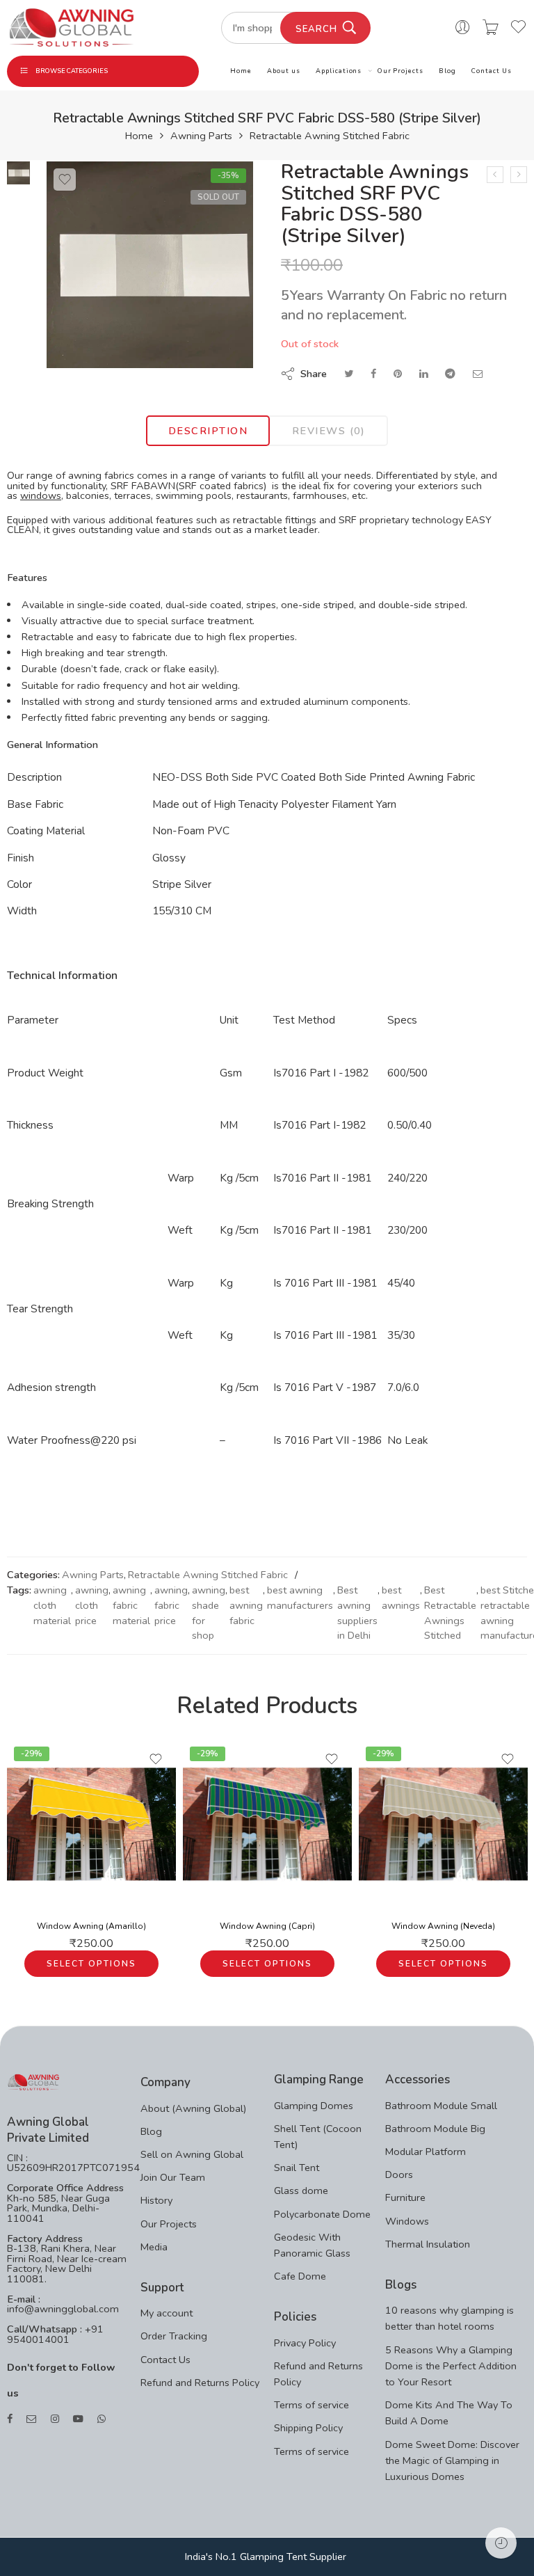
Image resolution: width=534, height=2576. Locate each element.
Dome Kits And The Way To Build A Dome (449, 2413)
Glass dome (301, 2191)
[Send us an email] (32, 2419)
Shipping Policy (308, 2428)
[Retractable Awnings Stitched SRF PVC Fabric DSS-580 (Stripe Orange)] (519, 175)
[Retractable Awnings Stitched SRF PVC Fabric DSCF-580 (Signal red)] (495, 175)
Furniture (405, 2197)
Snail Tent (297, 2168)
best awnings (401, 1598)
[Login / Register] (463, 28)
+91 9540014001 (55, 2334)
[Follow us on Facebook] (10, 2419)
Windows (407, 2221)
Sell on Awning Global (192, 2154)
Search (316, 29)
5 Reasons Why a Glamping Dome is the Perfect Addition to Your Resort (451, 2366)
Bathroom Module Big (435, 2129)
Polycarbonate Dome (322, 2214)
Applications (339, 71)
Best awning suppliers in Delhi (357, 1613)
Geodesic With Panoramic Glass (312, 2245)
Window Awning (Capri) (267, 1926)
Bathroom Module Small (441, 2106)
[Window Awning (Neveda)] (443, 1824)
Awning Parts (201, 136)
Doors (399, 2175)
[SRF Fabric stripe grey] (18, 172)
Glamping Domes (314, 2106)
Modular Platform (426, 2152)
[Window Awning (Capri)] (267, 1824)
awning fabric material (131, 1605)
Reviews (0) (329, 431)
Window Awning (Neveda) (443, 1926)
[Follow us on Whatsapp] (102, 2419)
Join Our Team (173, 2177)
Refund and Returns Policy (200, 2383)
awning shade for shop (209, 1613)
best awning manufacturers (300, 1598)
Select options (91, 1964)
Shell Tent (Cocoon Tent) (318, 2137)
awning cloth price (92, 1605)
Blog (447, 71)
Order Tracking (174, 2336)
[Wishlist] (65, 180)
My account (167, 2313)
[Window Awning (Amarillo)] (91, 1824)
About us (283, 71)
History (156, 2200)
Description (208, 431)
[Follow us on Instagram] (55, 2419)
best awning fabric (246, 1605)
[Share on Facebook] (373, 374)
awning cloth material (52, 1605)
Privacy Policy (305, 2343)
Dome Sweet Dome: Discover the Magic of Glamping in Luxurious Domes (452, 2460)
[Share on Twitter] (349, 374)
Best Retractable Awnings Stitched (450, 1613)
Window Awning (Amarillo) (91, 1926)
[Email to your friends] (478, 374)
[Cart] (491, 28)
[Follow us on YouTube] (78, 2419)
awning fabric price (171, 1605)
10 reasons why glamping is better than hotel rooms (450, 2318)
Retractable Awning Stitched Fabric (330, 136)
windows (41, 495)
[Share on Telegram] (450, 374)
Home (241, 71)
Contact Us (491, 71)
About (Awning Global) (193, 2108)
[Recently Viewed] (501, 2543)
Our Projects (400, 71)
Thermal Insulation (428, 2244)
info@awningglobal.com (63, 2309)
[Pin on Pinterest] (398, 374)
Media (154, 2247)
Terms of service (311, 2405)
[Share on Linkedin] (423, 374)
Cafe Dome (300, 2276)
